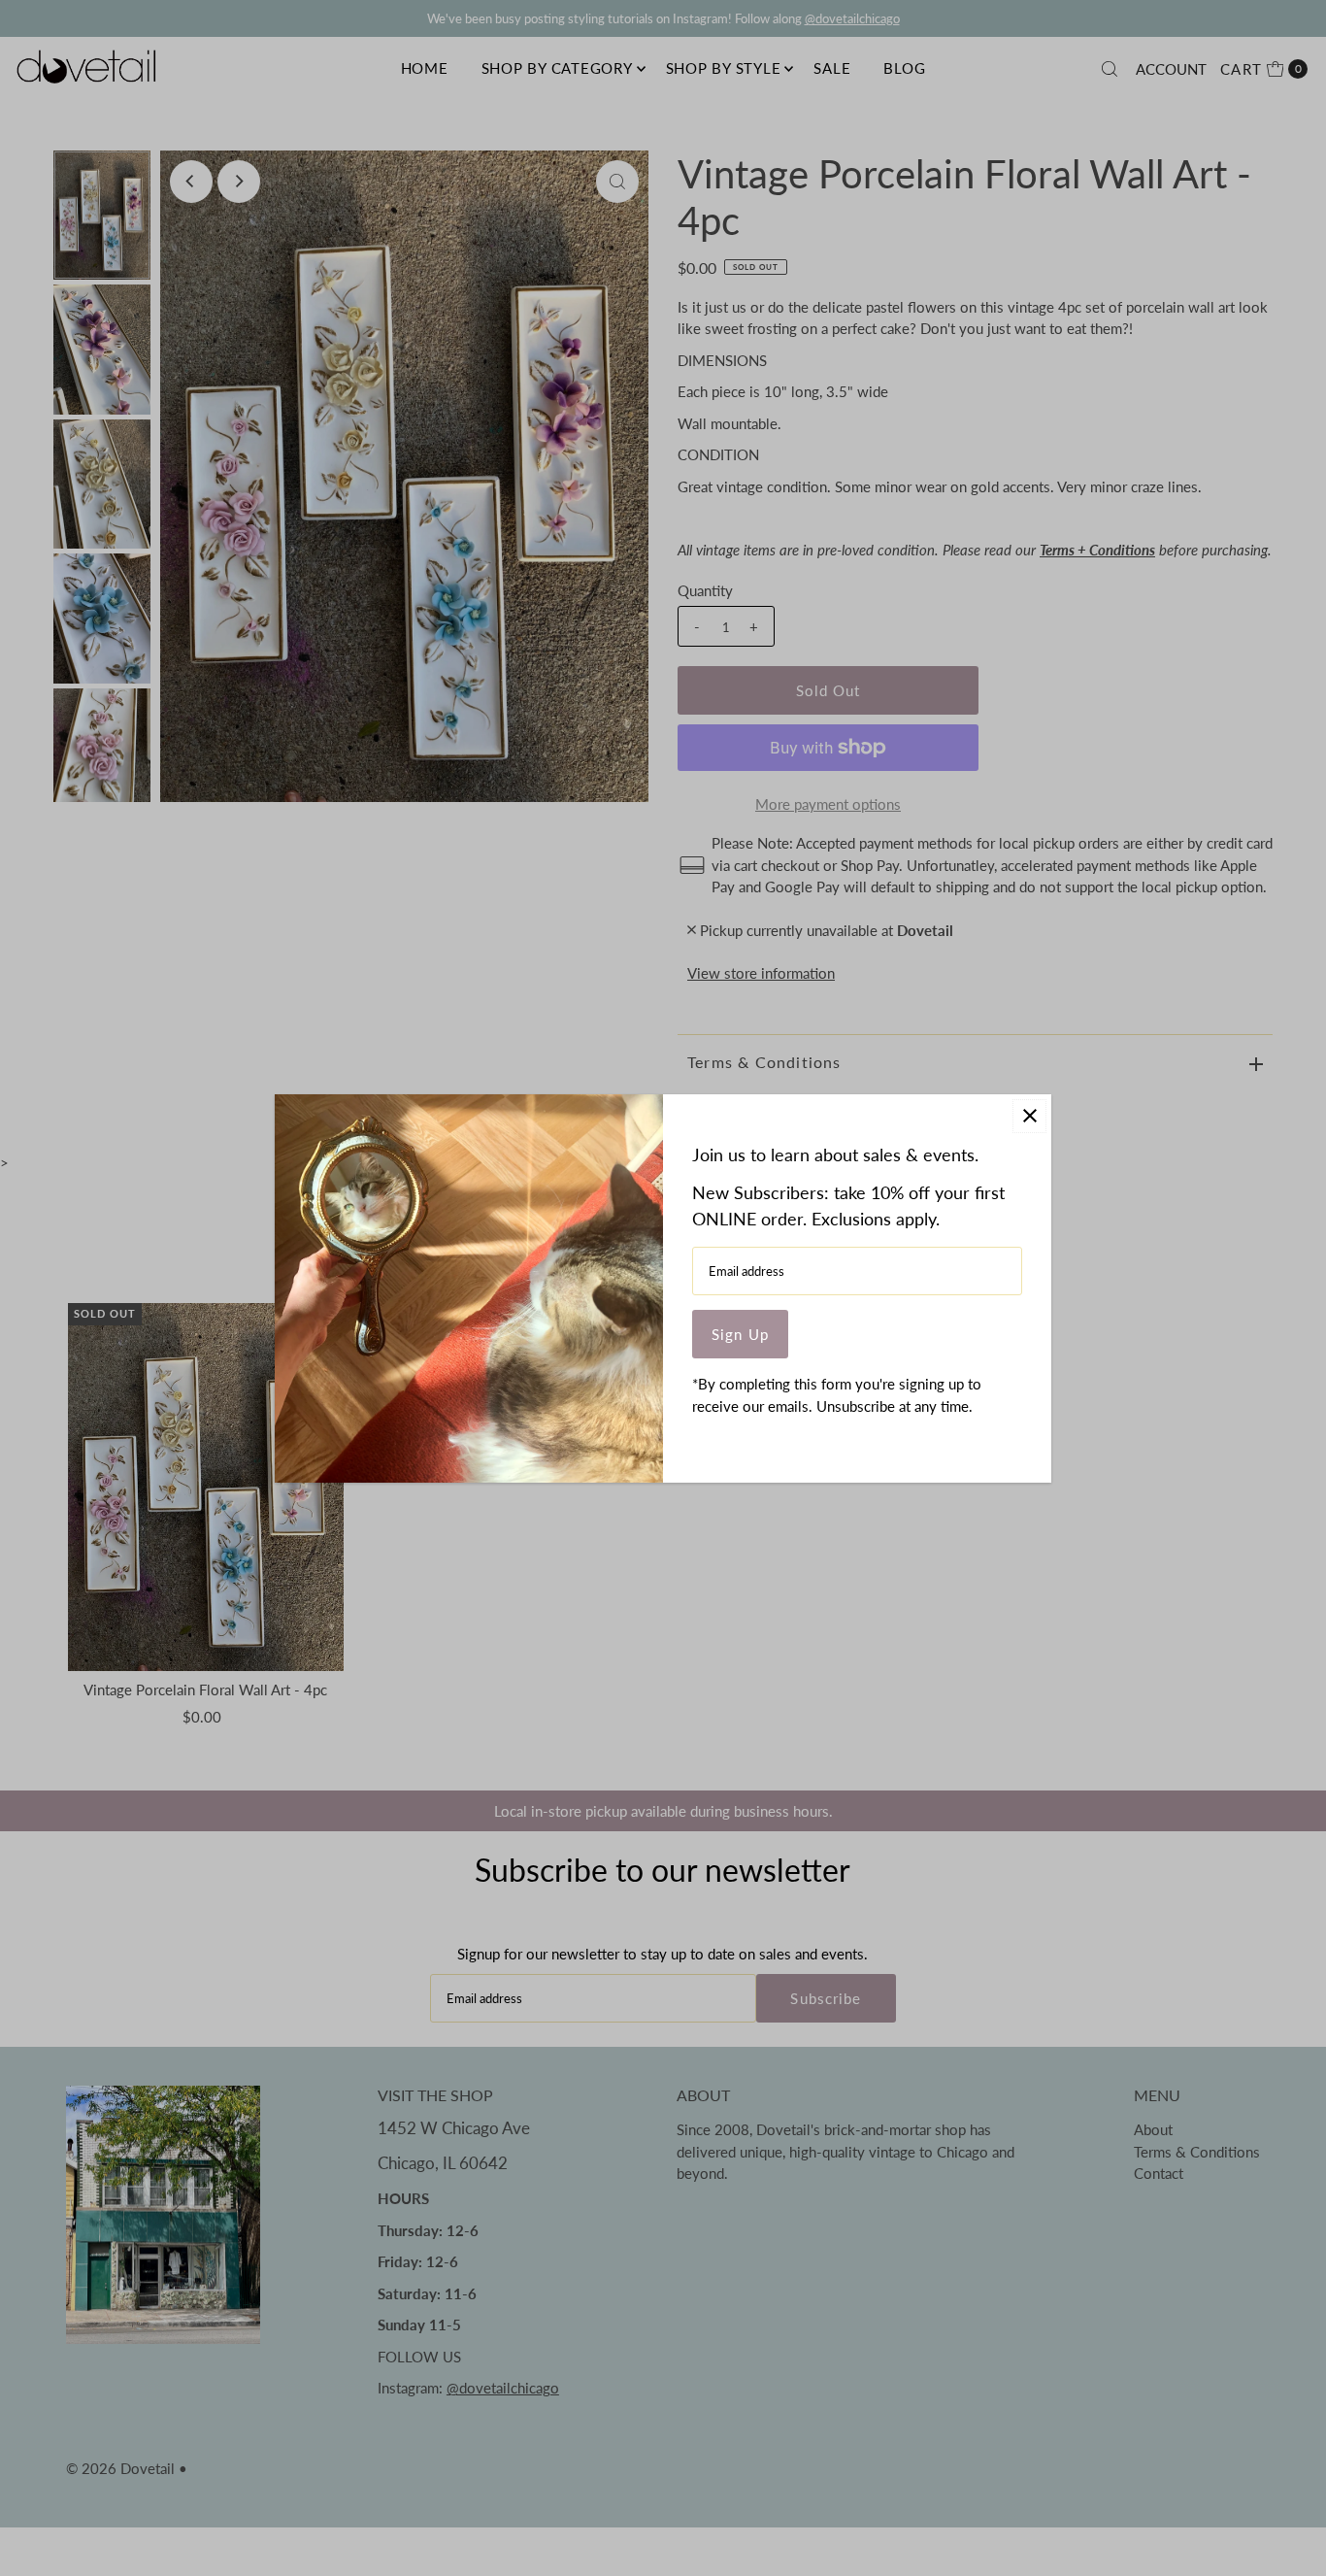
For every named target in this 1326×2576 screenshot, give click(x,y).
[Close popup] (1029, 1116)
